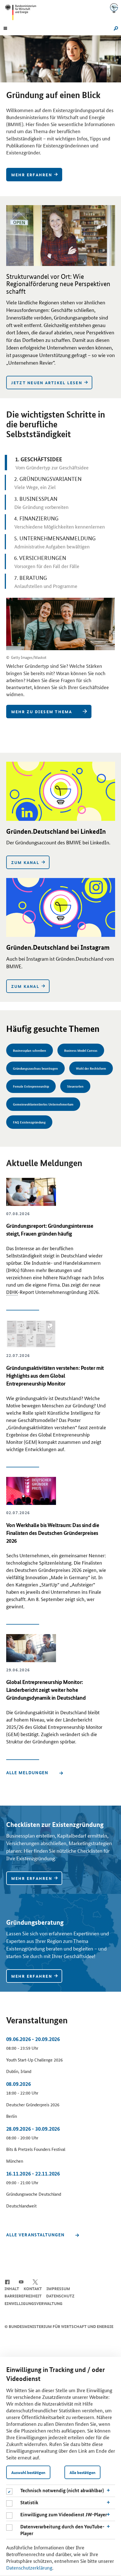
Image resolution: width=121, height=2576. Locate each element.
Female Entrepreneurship (31, 1086)
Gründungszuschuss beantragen (35, 1068)
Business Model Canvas (81, 1050)
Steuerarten (75, 1086)
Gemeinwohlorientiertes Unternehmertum (43, 1104)
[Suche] (115, 28)
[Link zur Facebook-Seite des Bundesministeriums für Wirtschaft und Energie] (7, 2281)
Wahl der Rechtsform (91, 1068)
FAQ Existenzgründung (29, 1122)
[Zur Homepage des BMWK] (23, 12)
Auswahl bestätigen (28, 2472)
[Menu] (5, 28)
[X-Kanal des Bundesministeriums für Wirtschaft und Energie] (35, 2281)
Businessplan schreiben (30, 1050)
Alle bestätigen (82, 2472)
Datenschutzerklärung (29, 2567)
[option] (60, 111)
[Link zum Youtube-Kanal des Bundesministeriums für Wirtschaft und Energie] (21, 2281)
